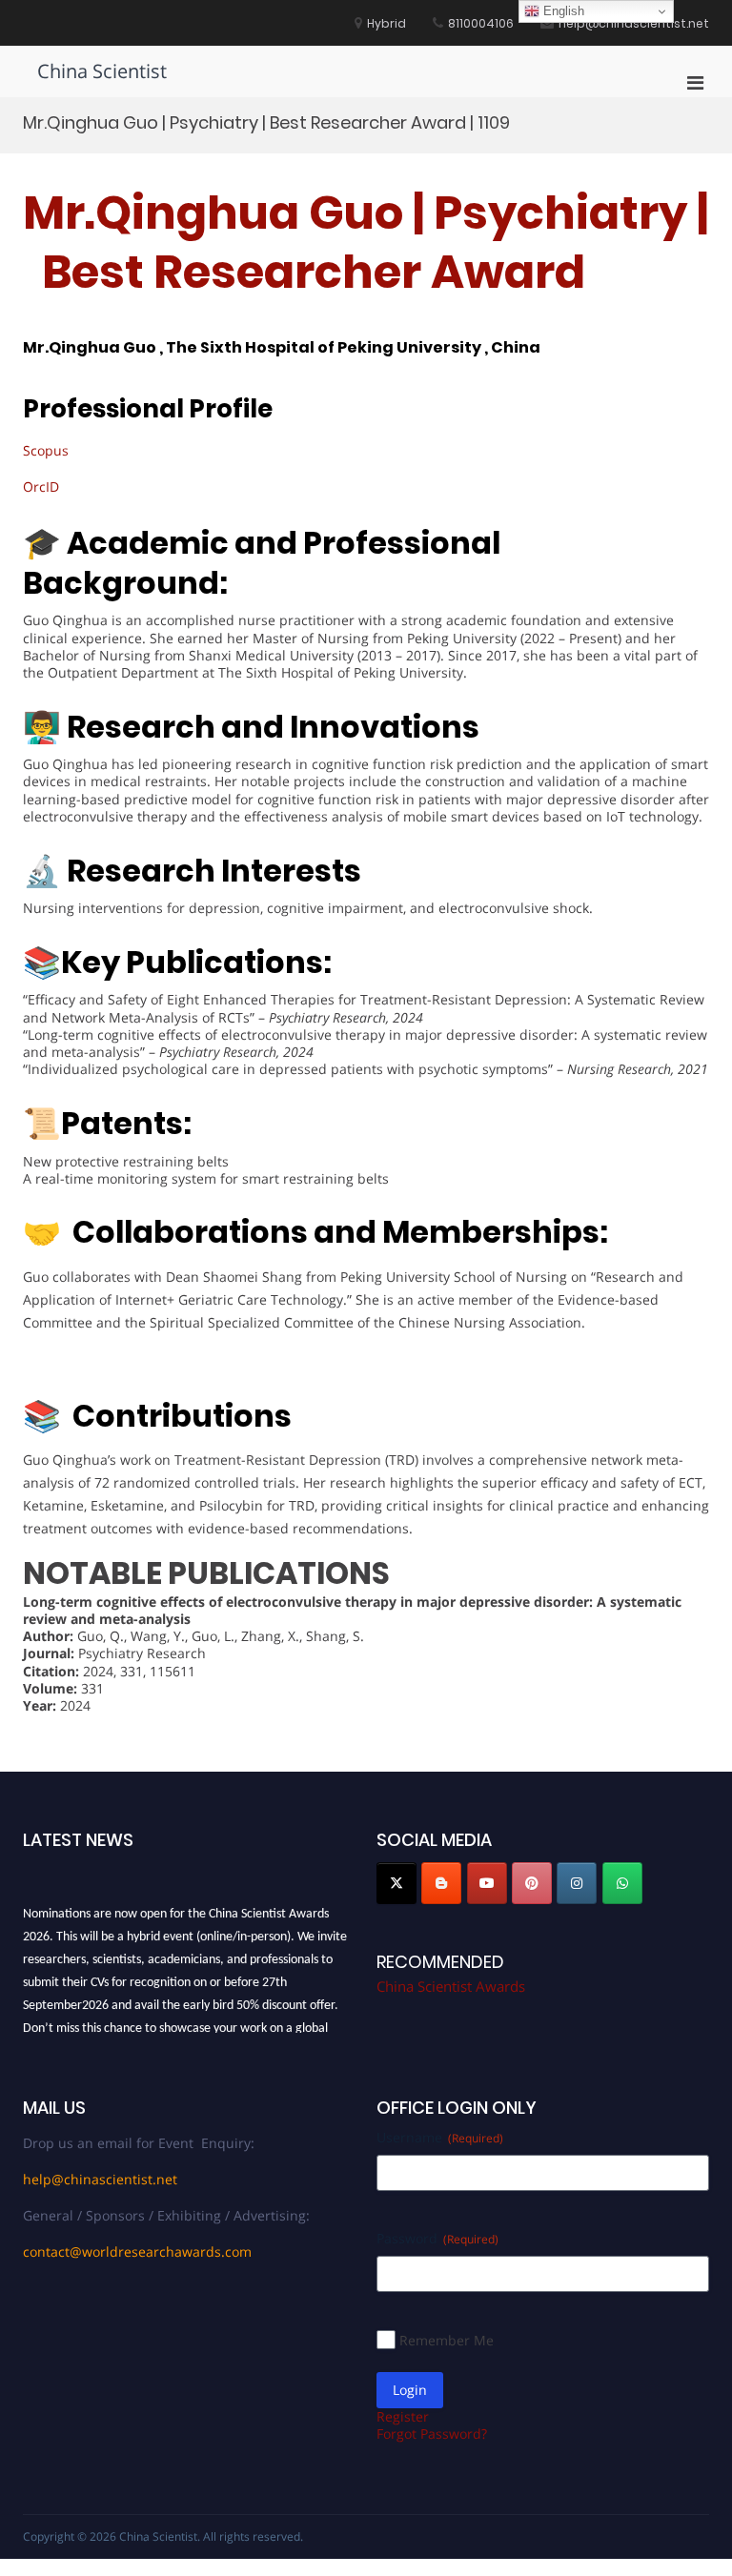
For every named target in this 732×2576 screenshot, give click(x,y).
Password (437, 2238)
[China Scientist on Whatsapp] (622, 1883)
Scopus (46, 450)
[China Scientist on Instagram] (577, 1883)
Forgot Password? (432, 2434)
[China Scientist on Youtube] (487, 1883)
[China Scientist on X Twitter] (396, 1883)
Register (403, 2416)
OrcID (41, 487)
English (562, 11)
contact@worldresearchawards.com (137, 2251)
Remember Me (447, 2340)
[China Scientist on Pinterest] (532, 1883)
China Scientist (102, 71)
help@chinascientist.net (100, 2179)
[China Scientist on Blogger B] (441, 1883)
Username (440, 2137)
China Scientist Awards (451, 1986)
